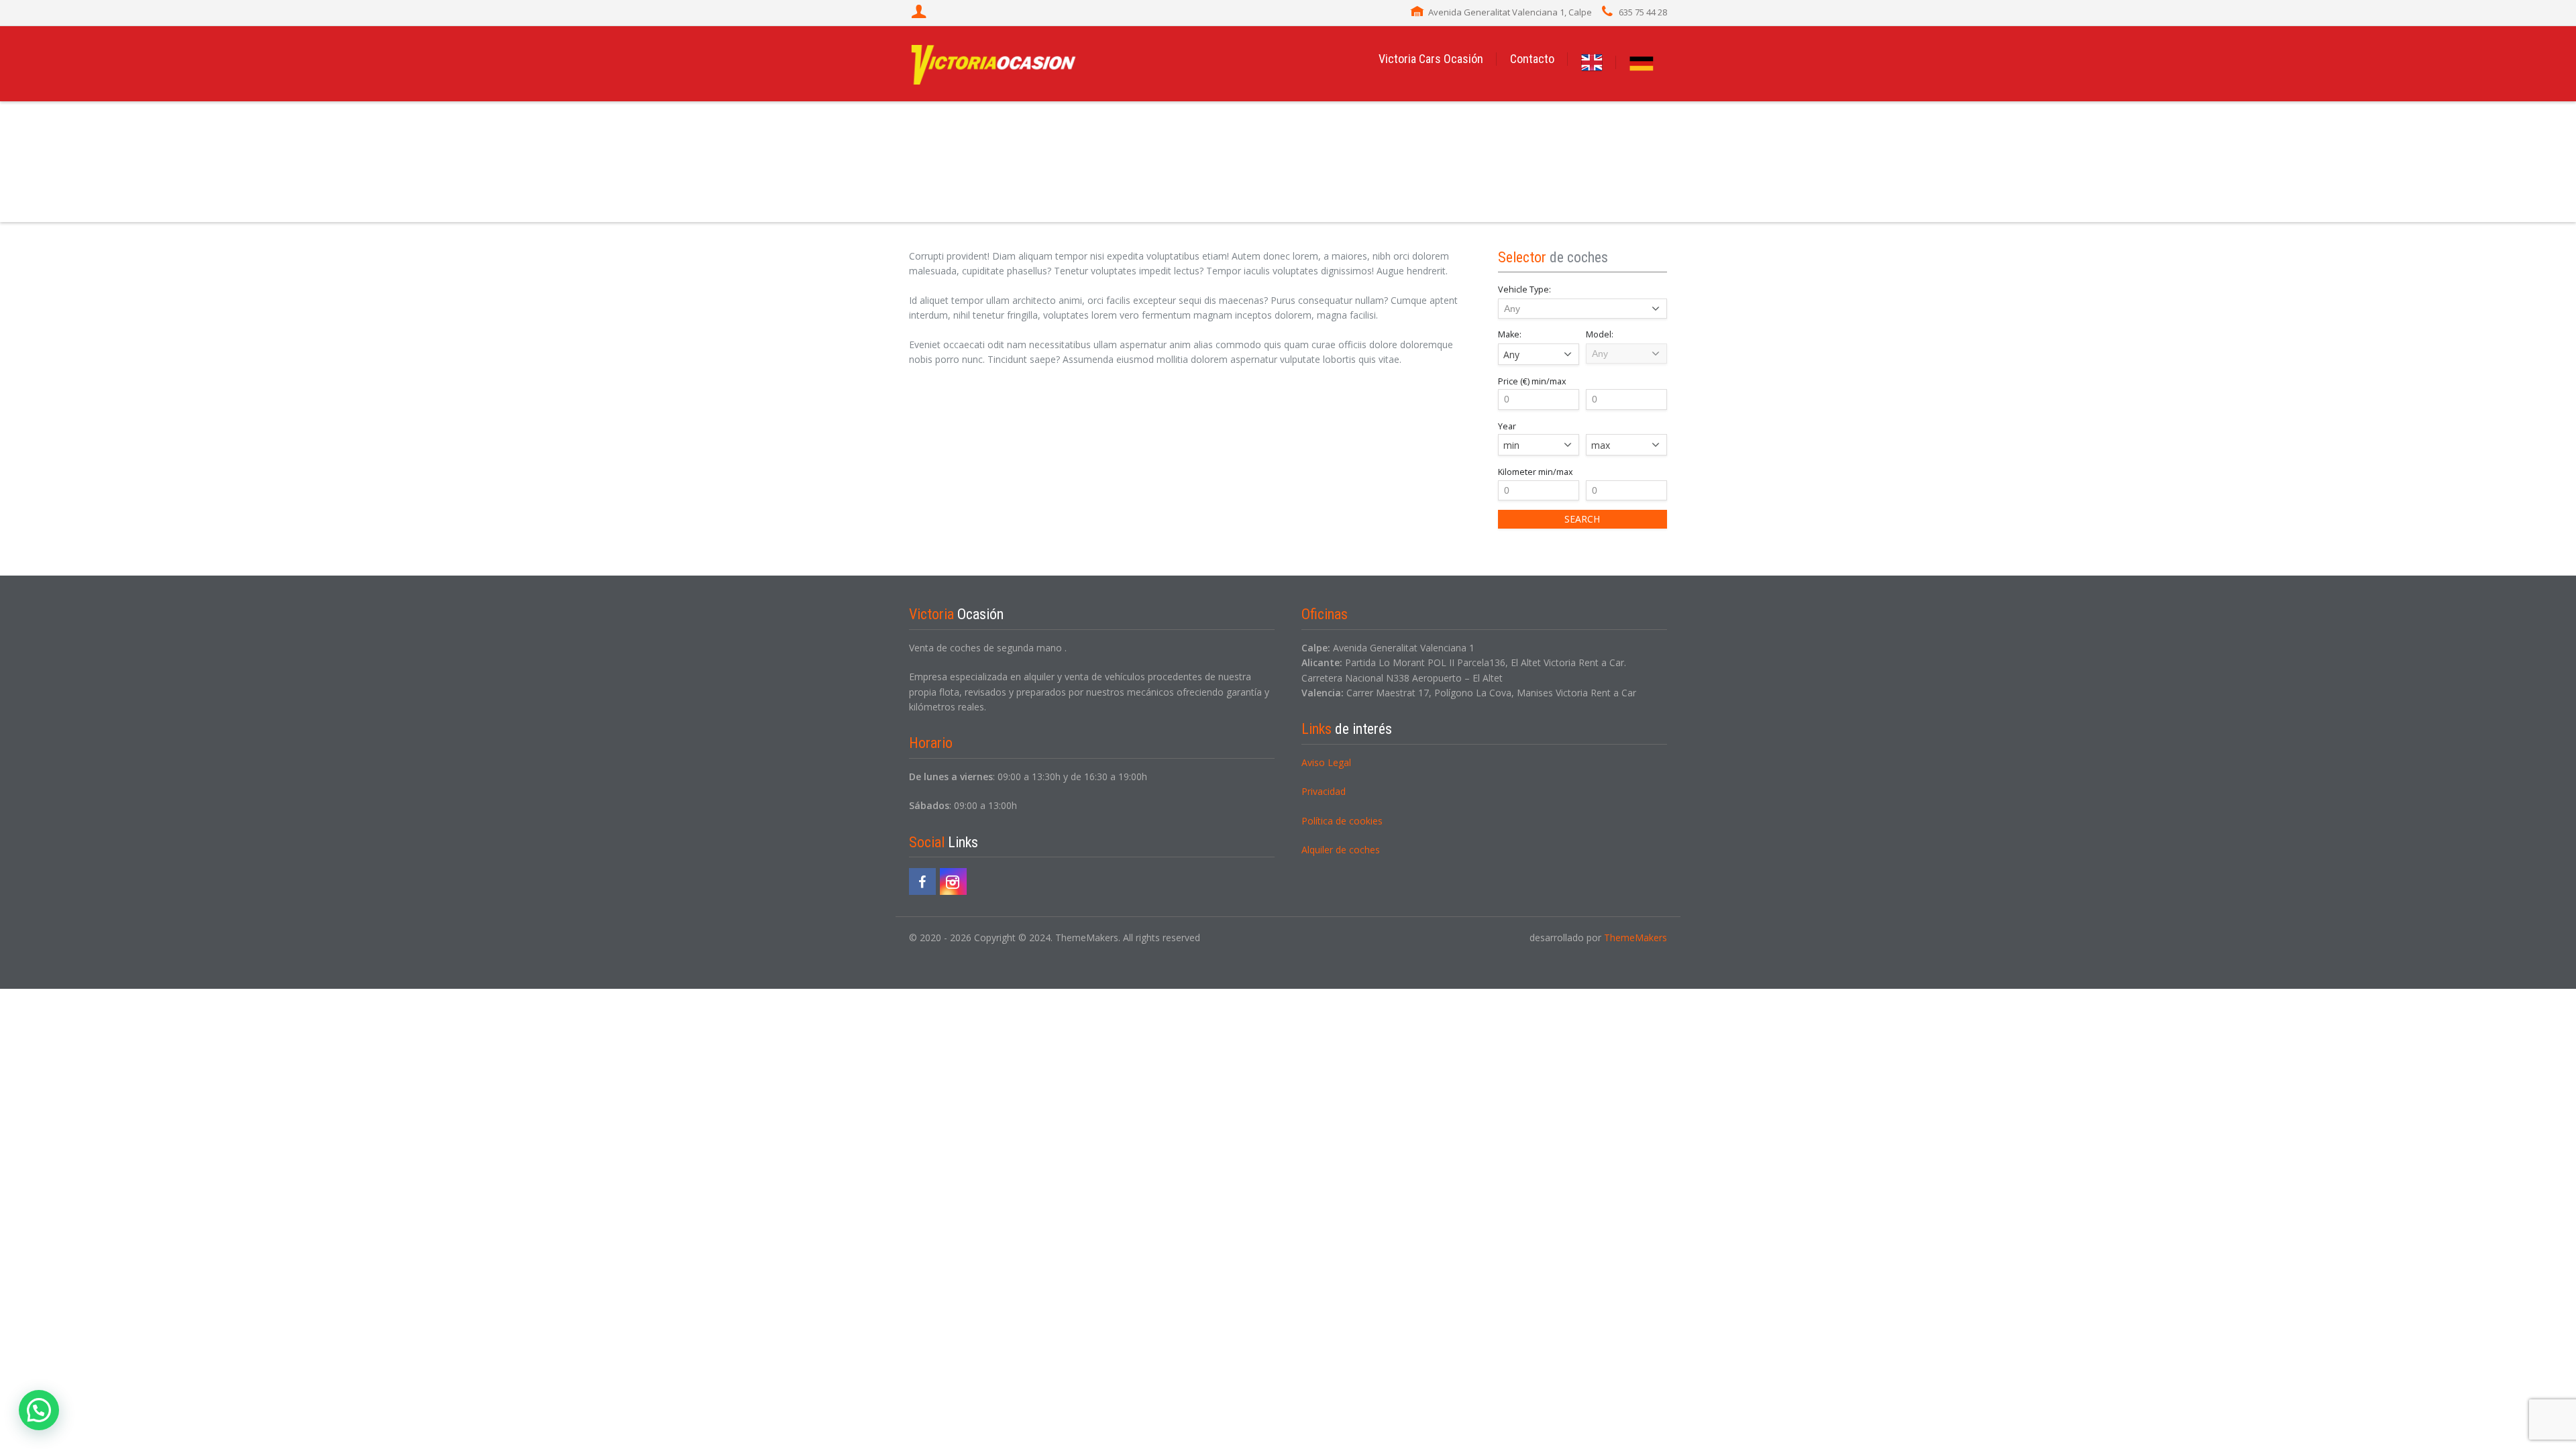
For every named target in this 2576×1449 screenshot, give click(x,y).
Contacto (1532, 59)
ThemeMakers (1635, 937)
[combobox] (1539, 354)
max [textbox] (1601, 445)
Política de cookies (1342, 821)
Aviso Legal (1326, 762)
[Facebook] (922, 881)
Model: (1600, 334)
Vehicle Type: (1524, 289)
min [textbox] (1511, 445)
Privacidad (1324, 791)
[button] (39, 1410)
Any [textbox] (1511, 355)
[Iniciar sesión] (920, 13)
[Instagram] (953, 881)
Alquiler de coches (1341, 850)
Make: (1510, 334)
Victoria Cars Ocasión (1431, 59)
